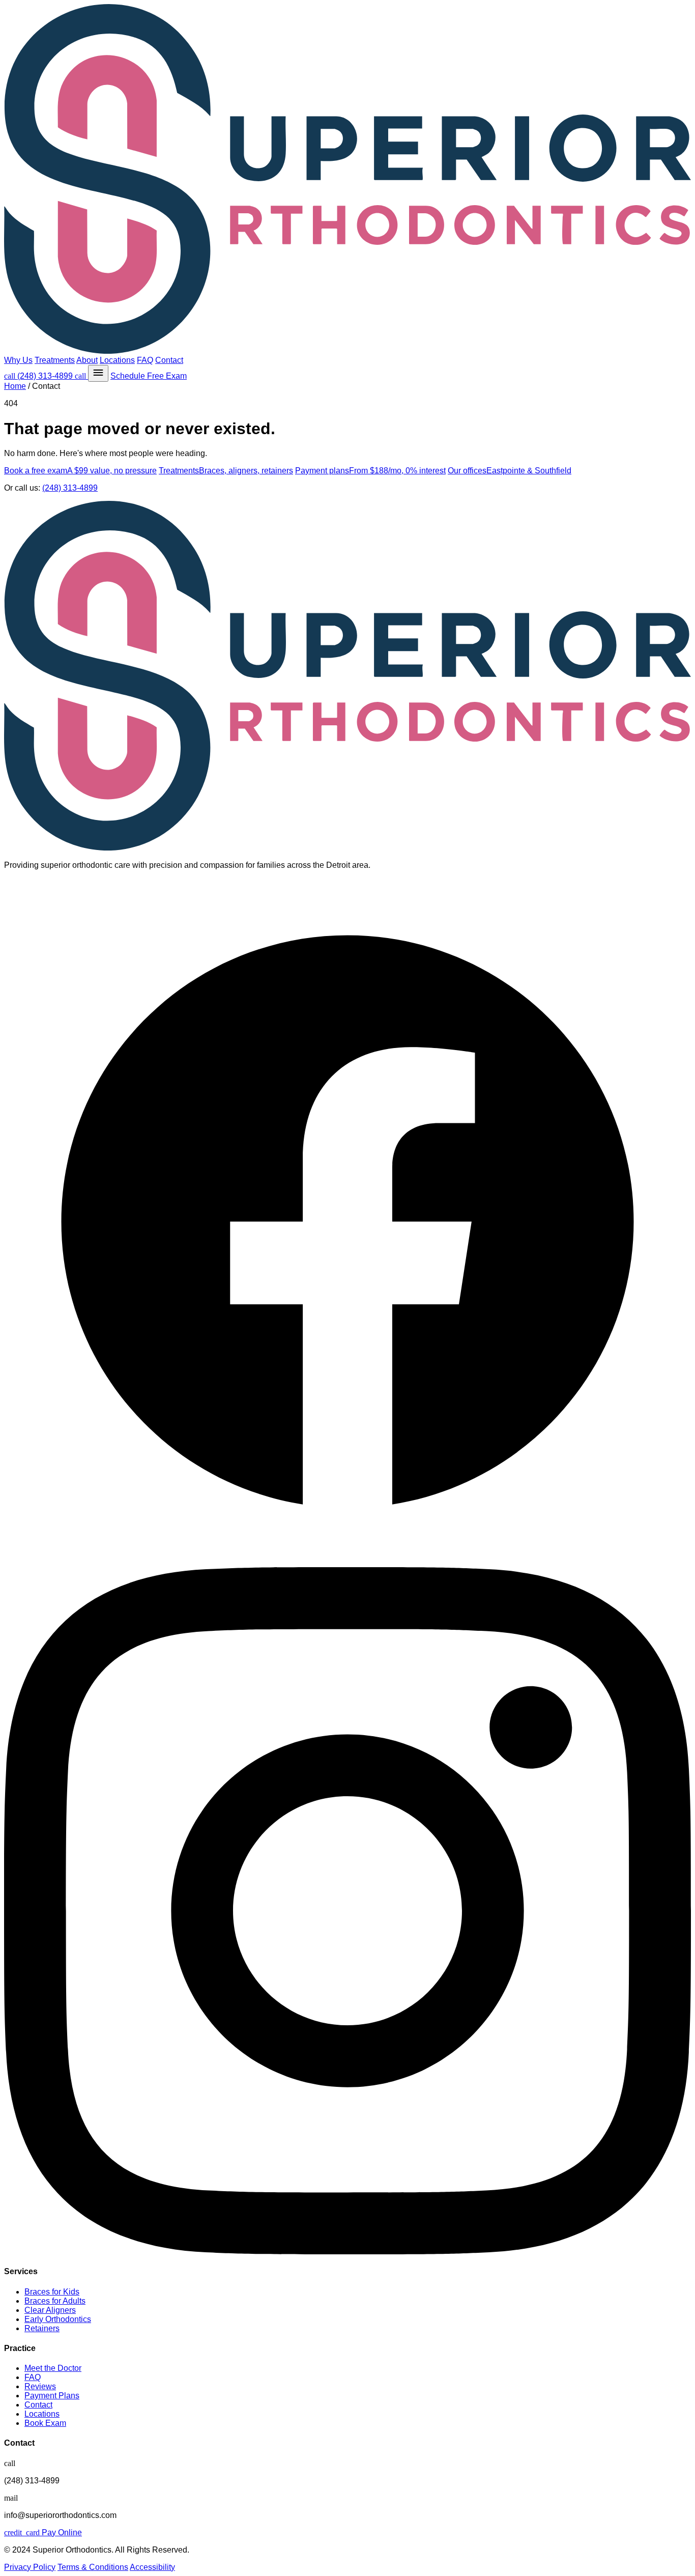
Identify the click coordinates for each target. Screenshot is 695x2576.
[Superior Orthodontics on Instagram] (347, 2252)
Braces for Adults (55, 2301)
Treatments (55, 360)
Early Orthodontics (58, 2319)
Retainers (42, 2328)
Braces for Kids (52, 2292)
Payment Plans (52, 2396)
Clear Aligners (50, 2310)
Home (15, 386)
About (87, 360)
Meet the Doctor (53, 2368)
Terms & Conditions (93, 2567)
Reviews (40, 2386)
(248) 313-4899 (39, 376)
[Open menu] (98, 373)
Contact (169, 360)
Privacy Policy (30, 2567)
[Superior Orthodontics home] (347, 180)
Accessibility (152, 2567)
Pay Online (43, 2532)
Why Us (18, 360)
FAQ (145, 360)
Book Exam (45, 2423)
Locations (117, 360)
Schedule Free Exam (149, 376)
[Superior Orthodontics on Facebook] (347, 1562)
